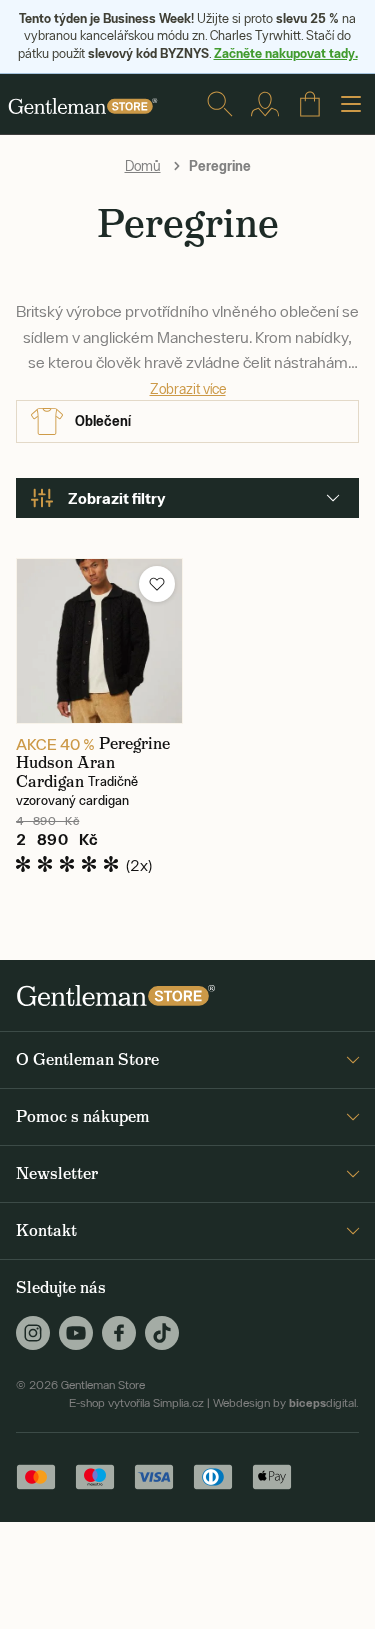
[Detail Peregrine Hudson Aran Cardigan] (99, 641)
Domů (143, 166)
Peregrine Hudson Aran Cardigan (93, 762)
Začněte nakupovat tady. (286, 53)
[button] (157, 584)
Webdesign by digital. (286, 1403)
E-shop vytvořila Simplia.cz (136, 1403)
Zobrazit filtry (117, 498)
